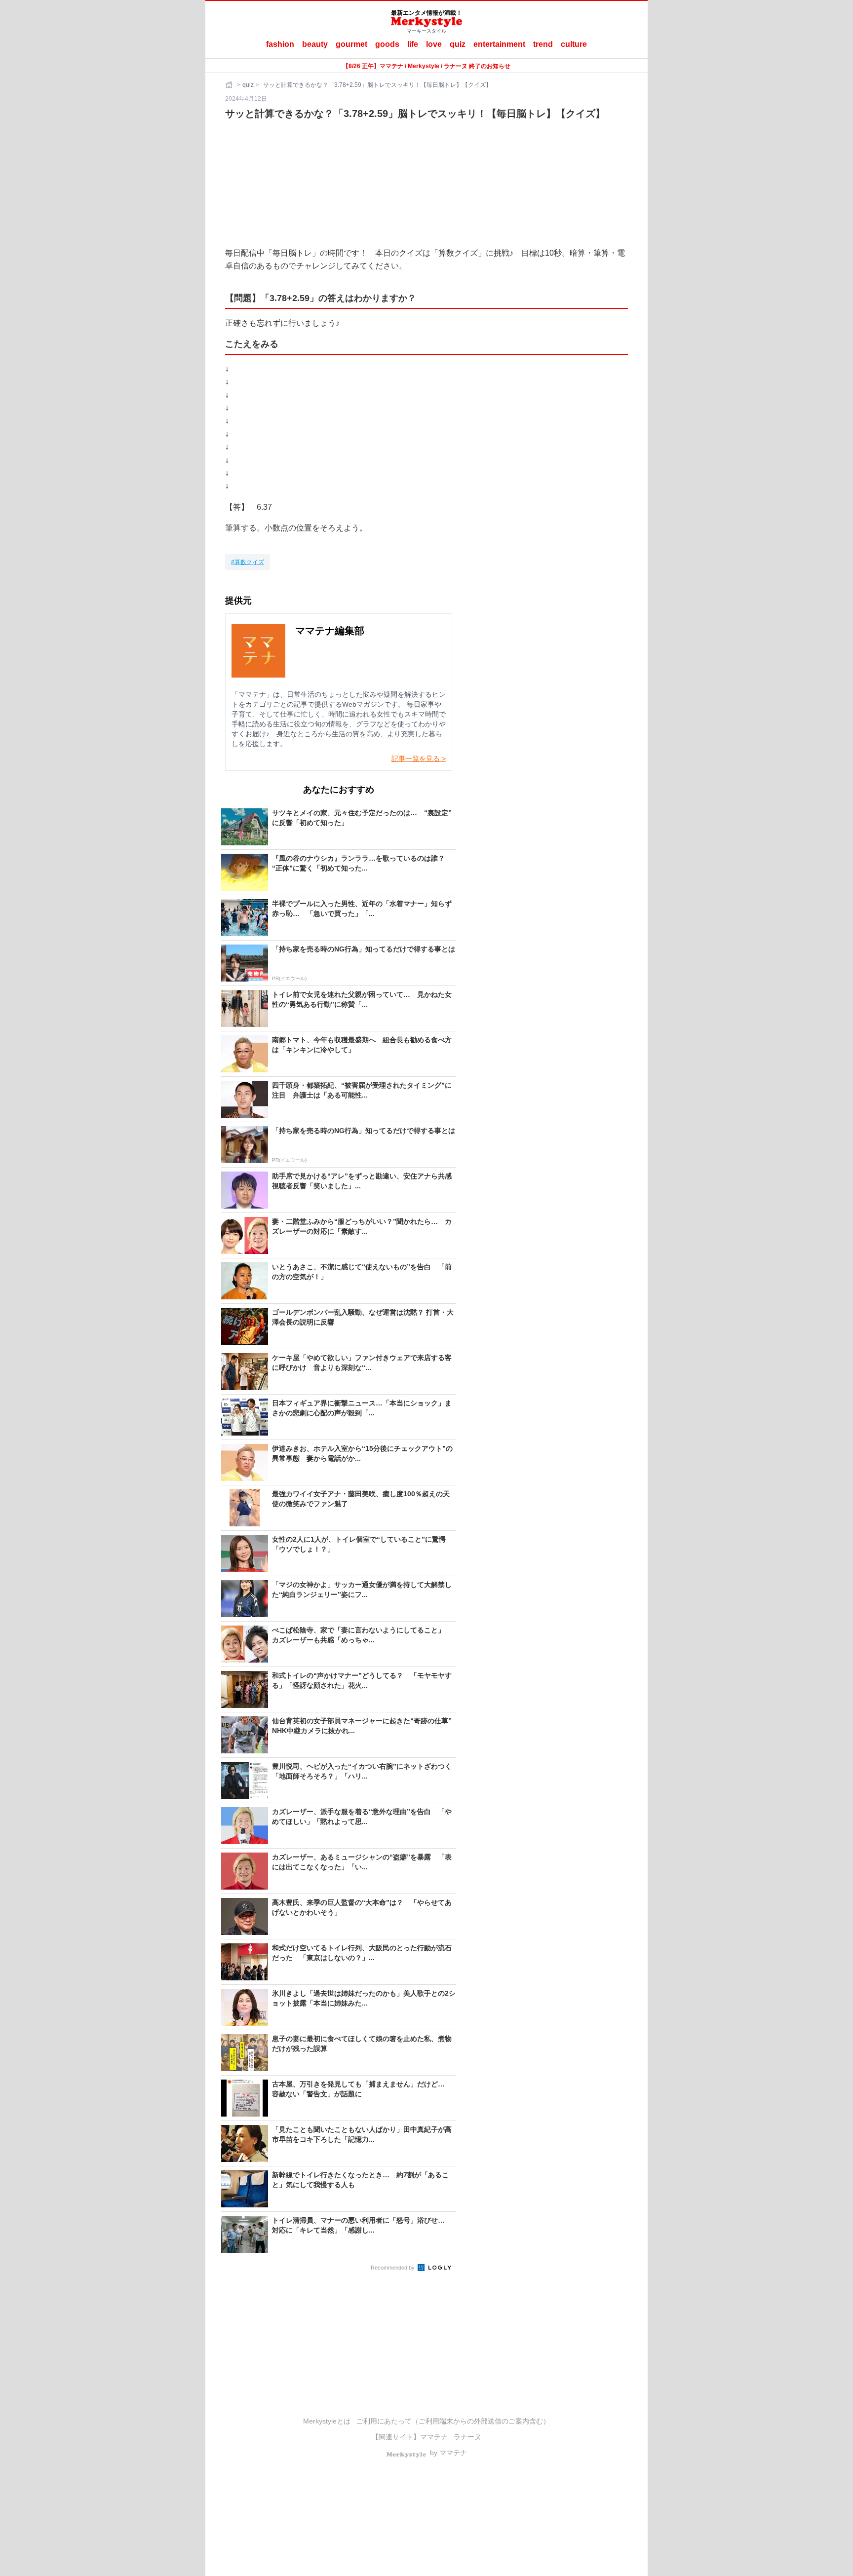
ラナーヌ (467, 2437)
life (413, 44)
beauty (315, 44)
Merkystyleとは (327, 2421)
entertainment (499, 44)
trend (543, 44)
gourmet (351, 44)
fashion (280, 44)
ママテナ (434, 2437)
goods (387, 44)
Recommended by (393, 2268)
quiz (458, 44)
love (434, 44)
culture (574, 44)
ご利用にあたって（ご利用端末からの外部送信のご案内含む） (453, 2421)
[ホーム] (230, 85)
